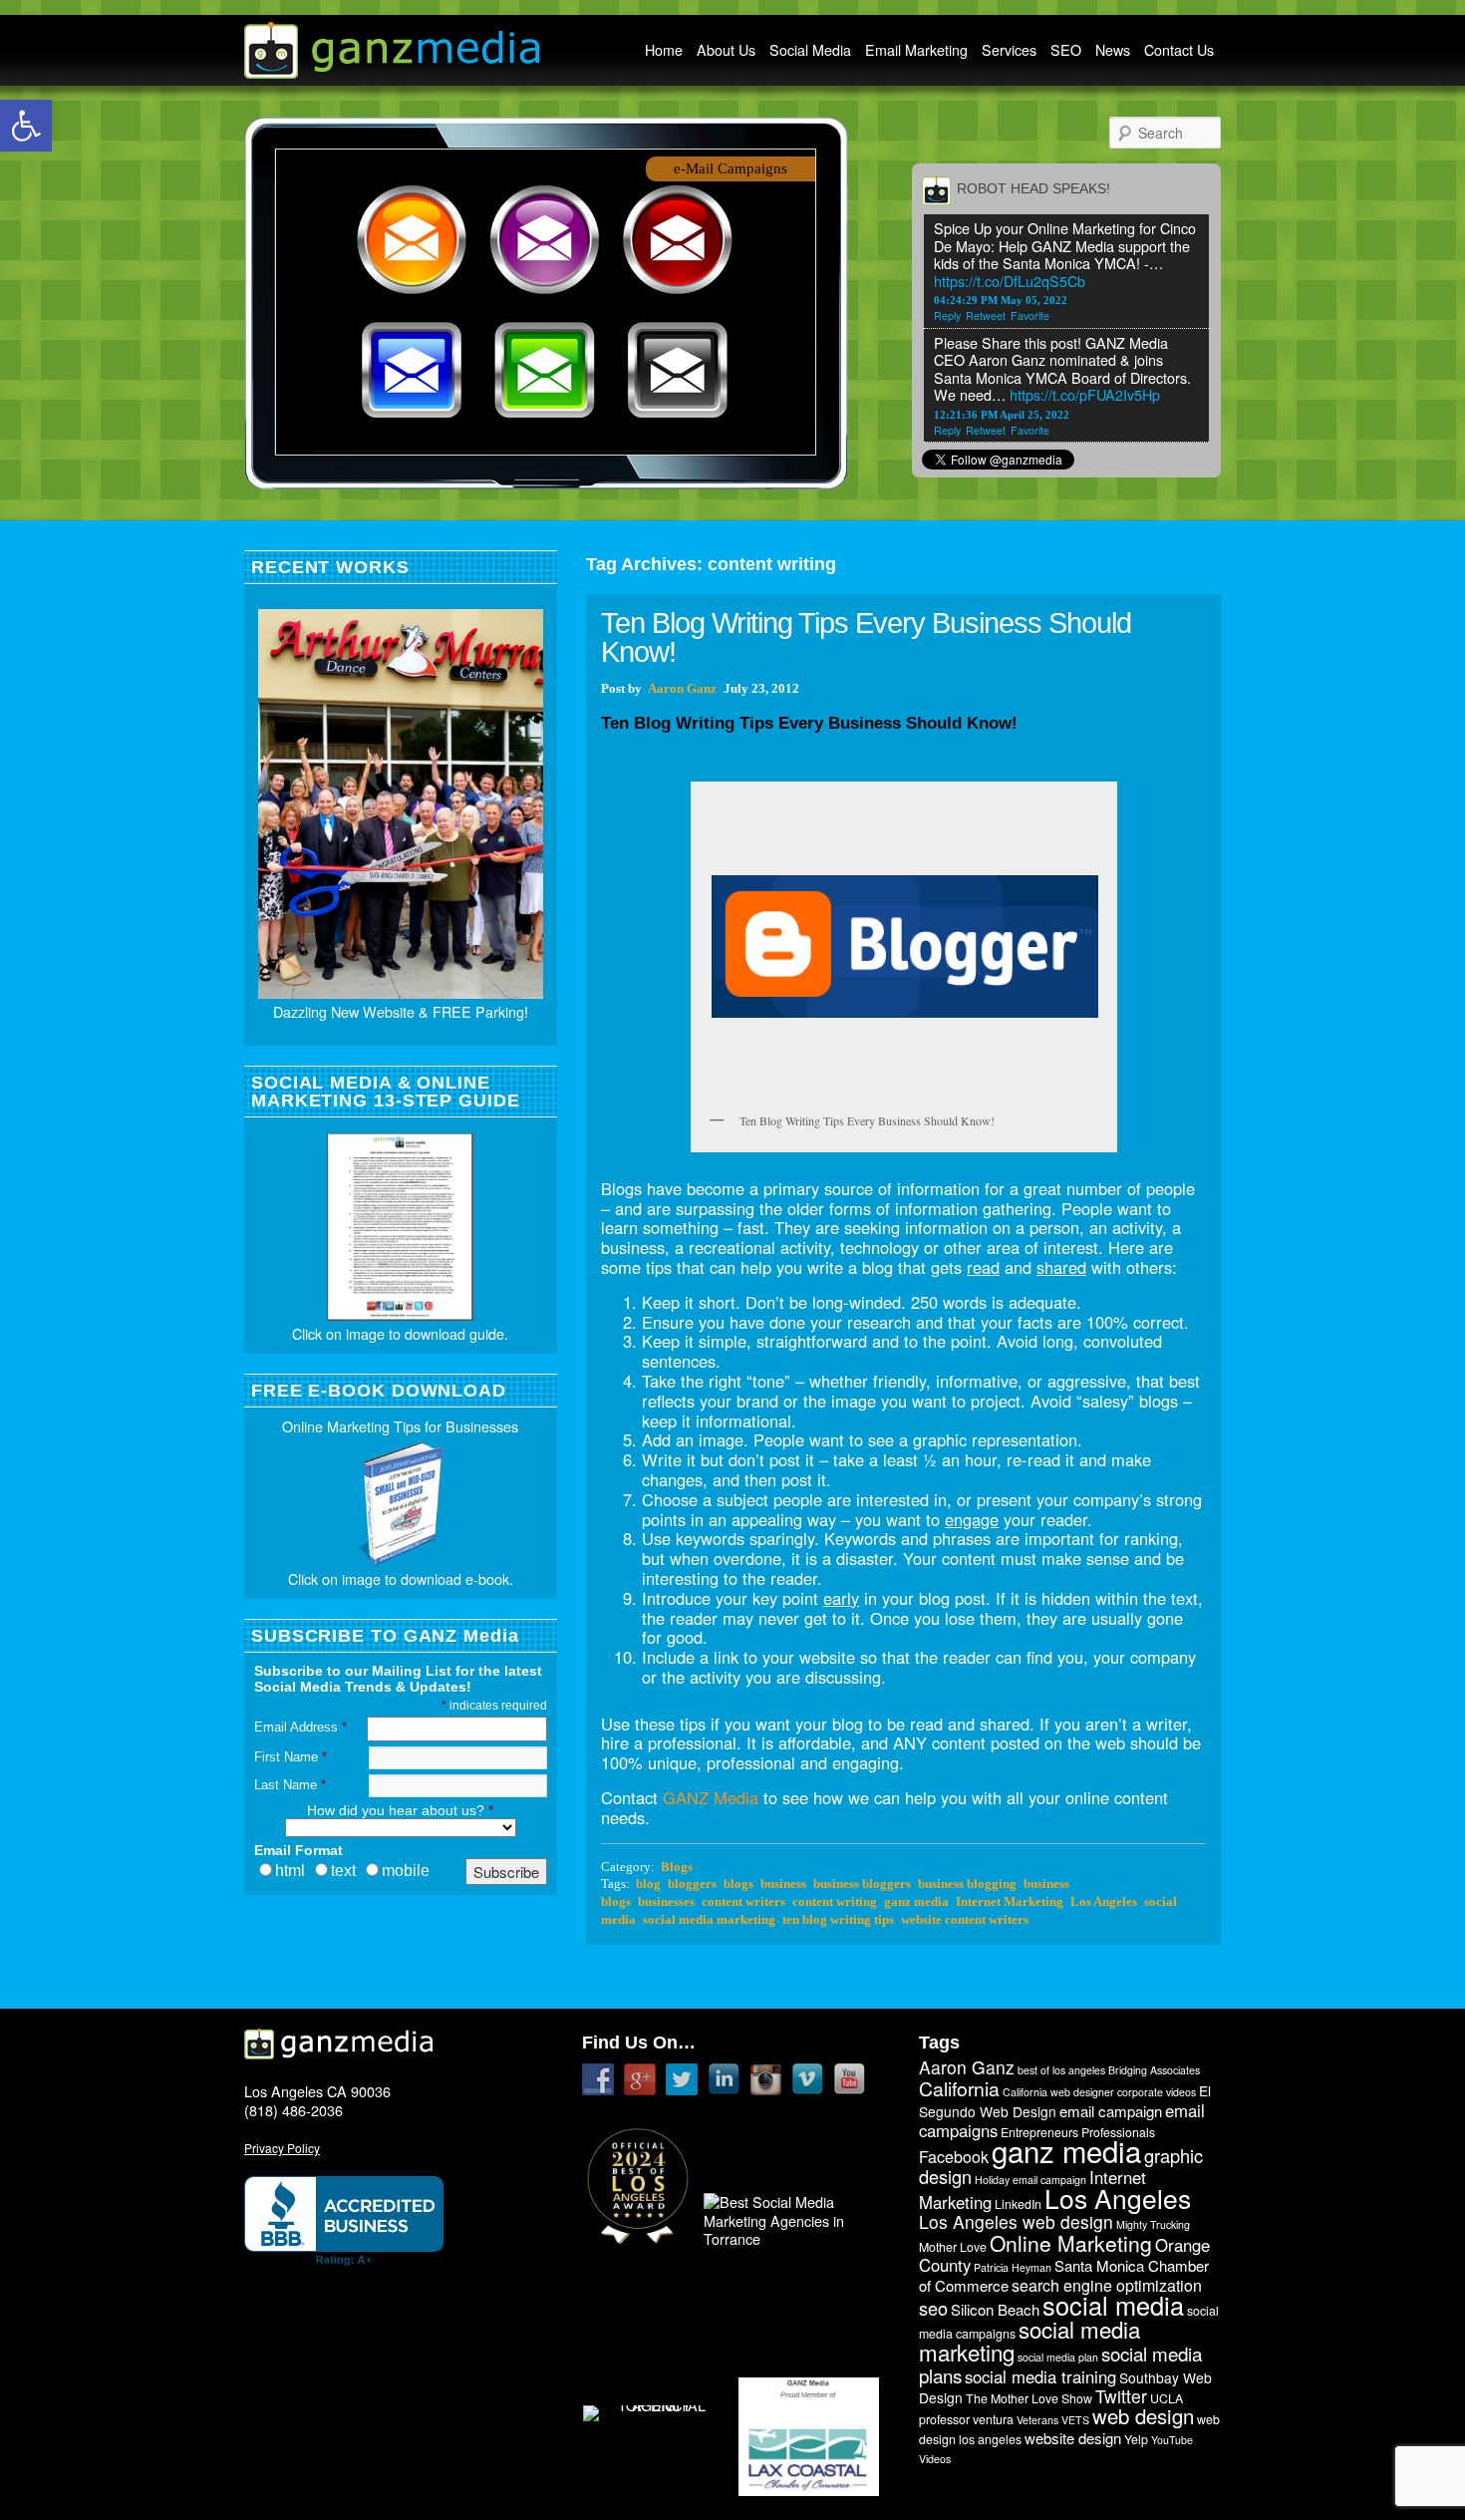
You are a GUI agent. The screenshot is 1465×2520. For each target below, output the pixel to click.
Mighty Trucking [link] (1153, 2224)
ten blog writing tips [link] (838, 1920)
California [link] (959, 2088)
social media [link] (1113, 2305)
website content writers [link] (965, 1920)
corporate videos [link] (1157, 2092)
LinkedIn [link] (1018, 2204)
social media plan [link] (1058, 2357)
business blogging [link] (967, 1884)
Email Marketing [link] (916, 50)
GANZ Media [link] (711, 1797)
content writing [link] (835, 1902)
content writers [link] (743, 1902)
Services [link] (1009, 50)
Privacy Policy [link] (282, 2148)
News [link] (1113, 50)
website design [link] (1073, 2438)
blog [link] (648, 1884)
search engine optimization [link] (1107, 2285)
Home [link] (664, 50)
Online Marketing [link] (1071, 2243)
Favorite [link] (1030, 315)
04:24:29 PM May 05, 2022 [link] (1001, 300)
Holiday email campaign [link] (1030, 2180)
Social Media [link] (810, 50)
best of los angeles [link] (1061, 2070)
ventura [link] (993, 2419)
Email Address (300, 1727)
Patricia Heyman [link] (1013, 2267)
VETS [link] (1075, 2420)
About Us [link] (726, 50)
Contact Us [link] (1179, 50)
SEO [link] (1066, 50)
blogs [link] (738, 1884)
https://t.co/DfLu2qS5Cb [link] (1010, 281)
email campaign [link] (1111, 2111)
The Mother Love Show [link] (1029, 2398)
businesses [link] (666, 1902)
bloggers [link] (692, 1884)
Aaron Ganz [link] (682, 689)
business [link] (783, 1884)
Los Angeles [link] (1104, 1902)
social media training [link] (1040, 2376)
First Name (291, 1757)
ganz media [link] (916, 1902)
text (343, 1871)
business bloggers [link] (862, 1884)
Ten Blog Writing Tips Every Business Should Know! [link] (866, 637)
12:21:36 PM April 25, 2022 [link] (1002, 415)
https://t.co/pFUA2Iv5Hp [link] (1085, 394)
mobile (406, 1871)
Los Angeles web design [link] (1016, 2221)
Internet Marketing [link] (1010, 1902)
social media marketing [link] (709, 1920)
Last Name (290, 1785)
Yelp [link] (1136, 2439)
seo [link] (933, 2308)
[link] (26, 126)
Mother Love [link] (953, 2247)
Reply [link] (947, 315)
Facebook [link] (954, 2157)
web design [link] (1143, 2416)
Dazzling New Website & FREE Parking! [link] (401, 1011)
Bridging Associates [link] (1154, 2070)
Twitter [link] (1121, 2396)
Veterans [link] (1037, 2420)
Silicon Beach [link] (995, 2309)
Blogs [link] (677, 1867)
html (290, 1871)
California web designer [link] (1058, 2092)
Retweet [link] (986, 315)
